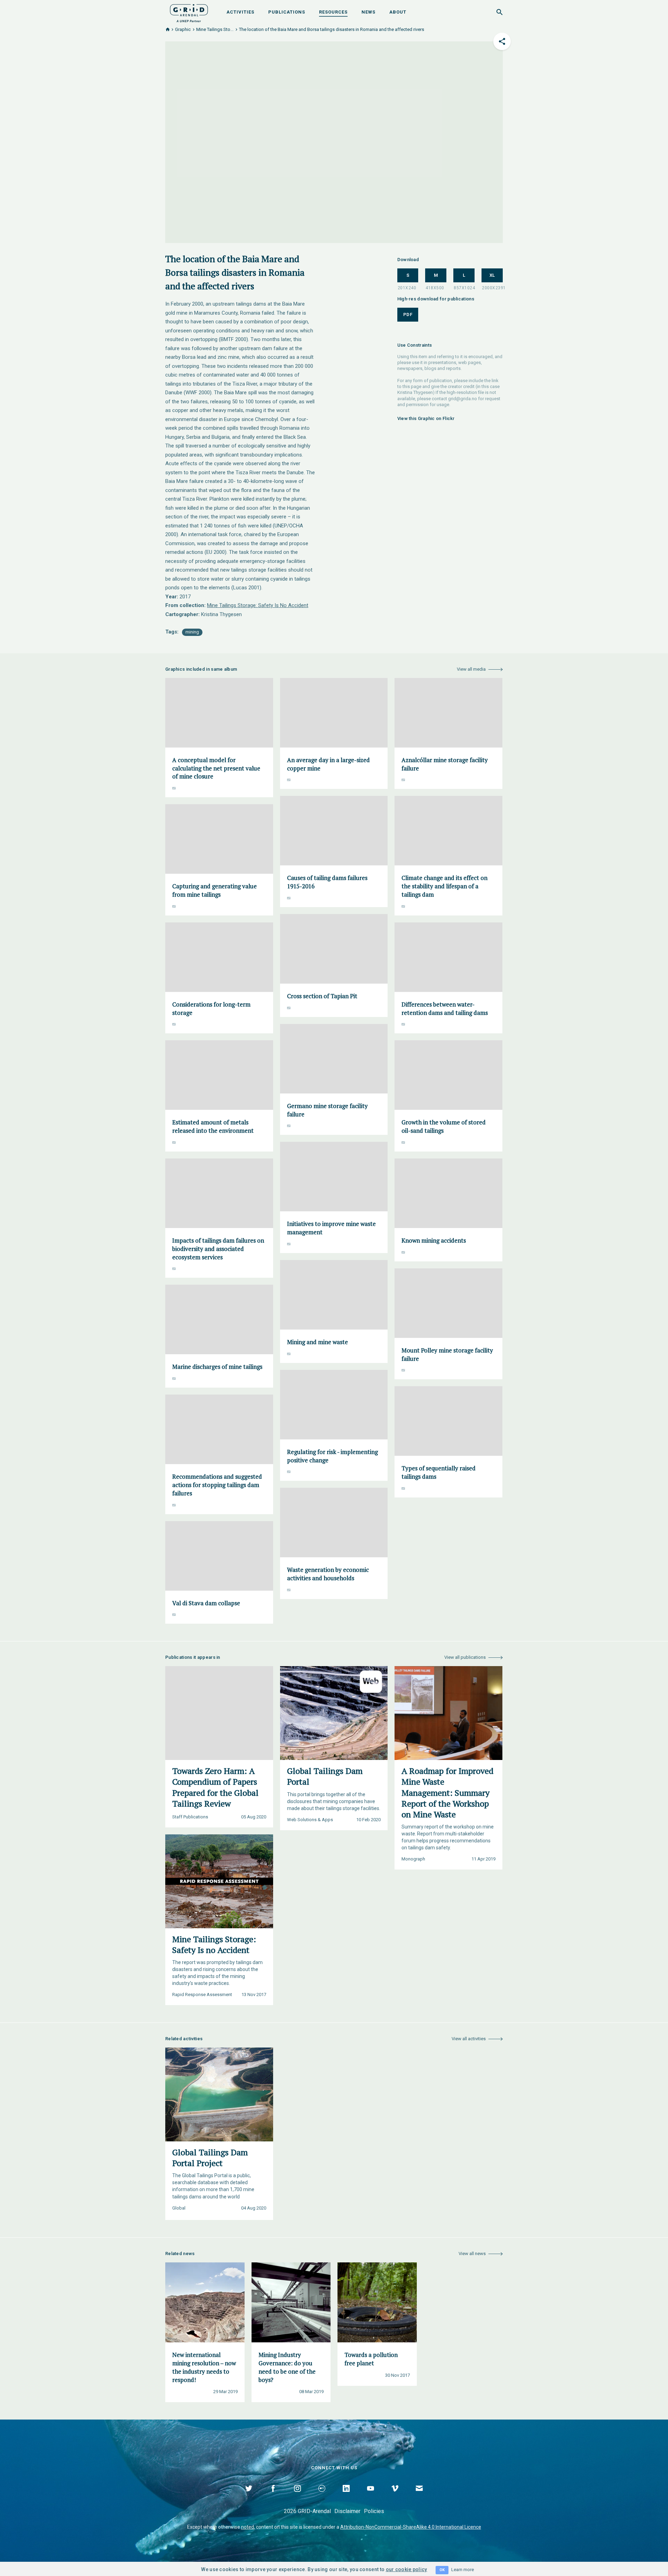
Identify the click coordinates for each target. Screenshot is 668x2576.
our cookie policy (407, 2569)
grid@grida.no (463, 399)
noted (248, 2527)
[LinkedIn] (346, 2496)
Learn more (463, 2570)
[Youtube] (371, 2496)
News (368, 12)
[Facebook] (273, 2496)
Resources (333, 12)
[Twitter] (249, 2496)
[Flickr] (322, 2496)
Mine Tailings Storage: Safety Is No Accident (258, 605)
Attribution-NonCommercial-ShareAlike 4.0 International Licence (411, 2527)
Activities (240, 12)
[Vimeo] (395, 2496)
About (398, 12)
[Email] (419, 2496)
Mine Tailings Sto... (215, 29)
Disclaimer (347, 2511)
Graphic (183, 29)
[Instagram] (297, 2496)
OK (442, 2570)
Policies (374, 2511)
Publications (287, 12)
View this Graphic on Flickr (426, 418)
